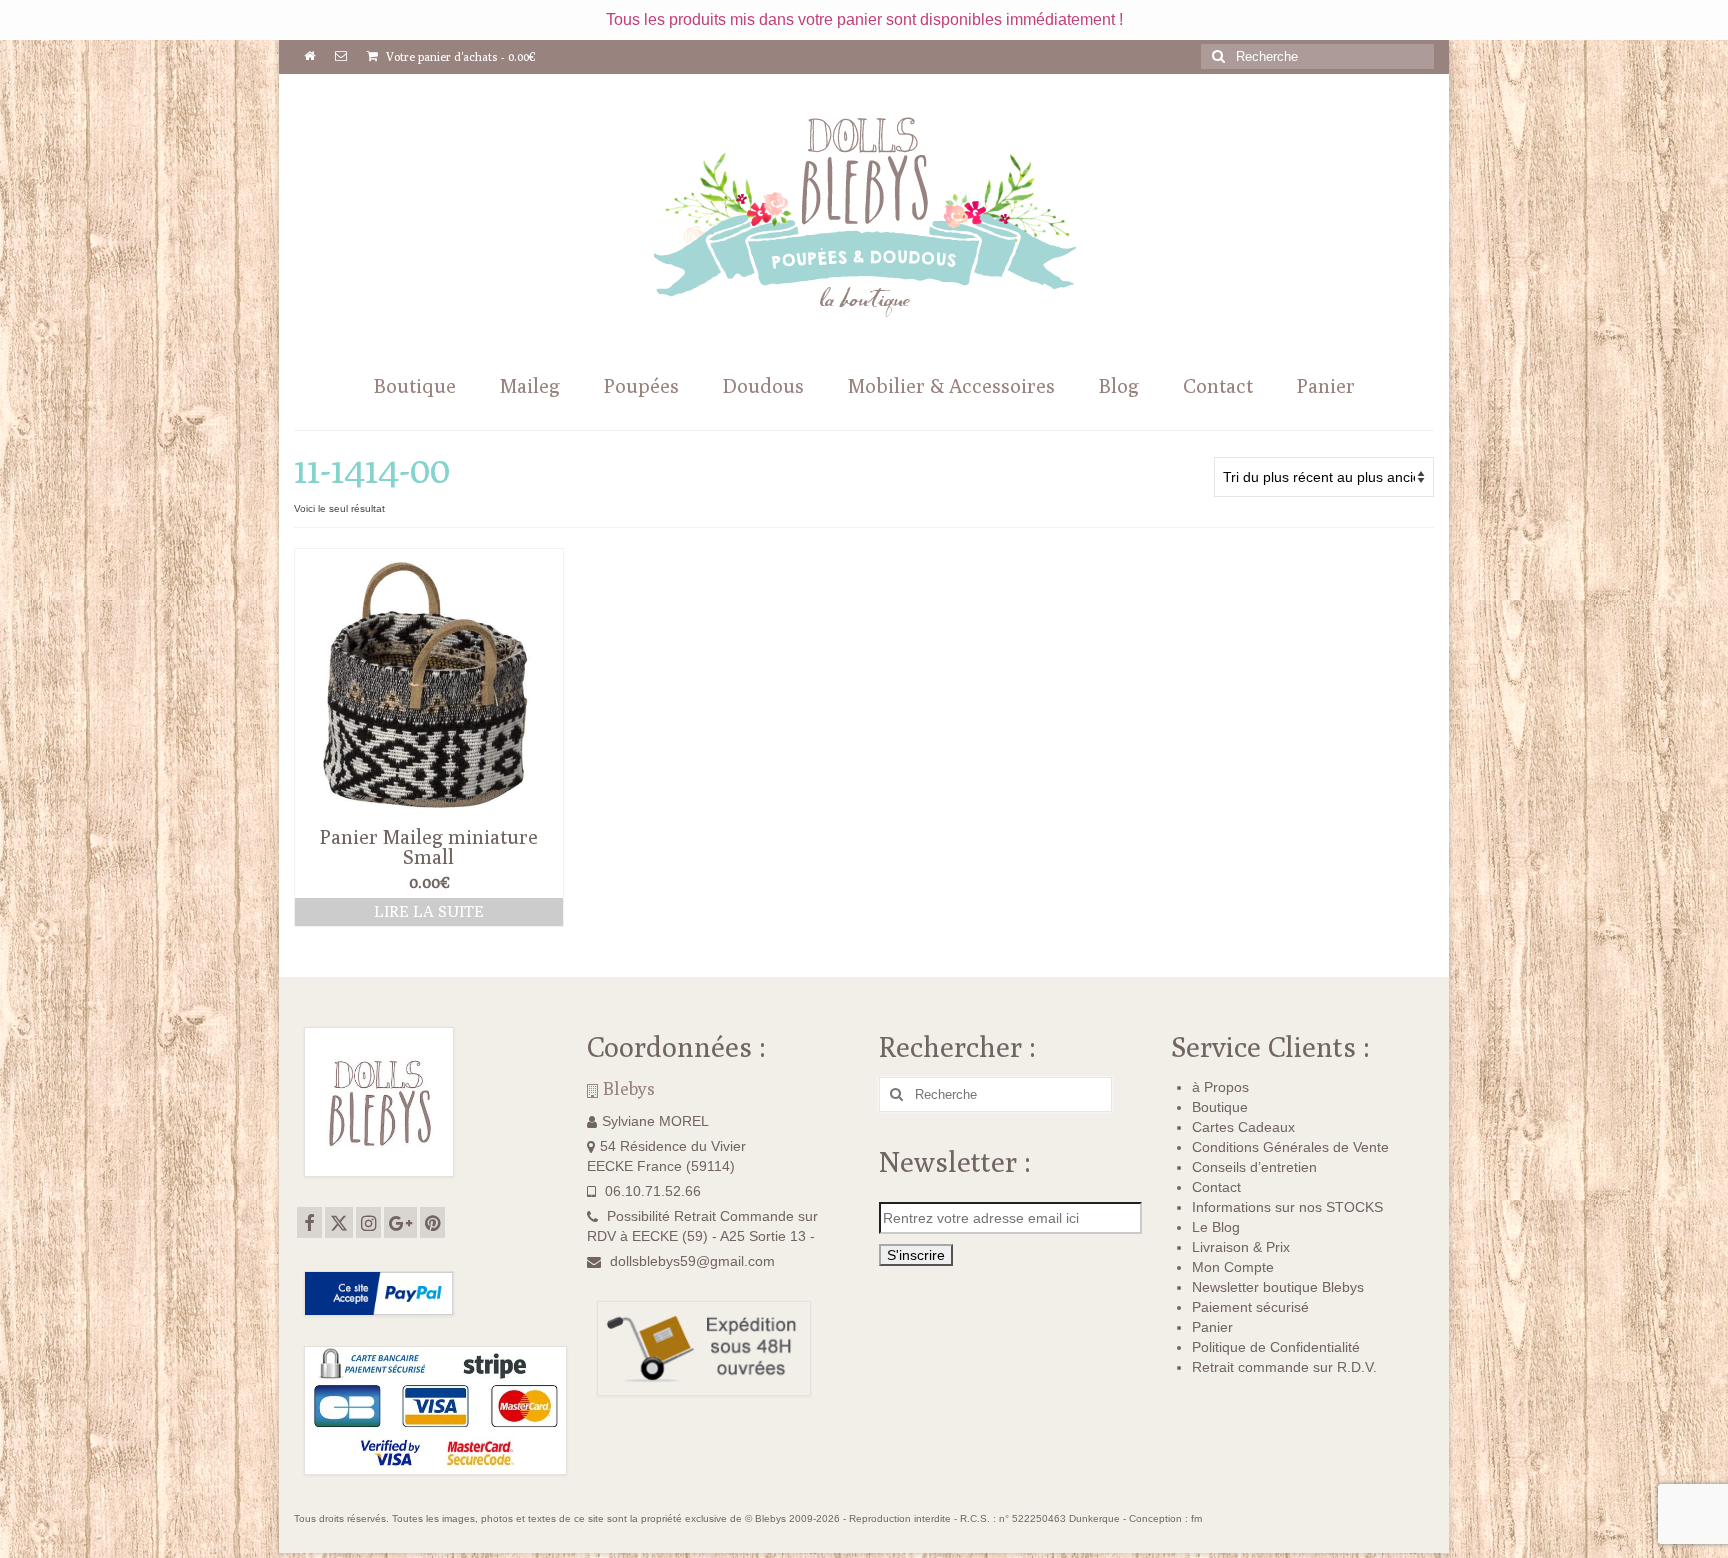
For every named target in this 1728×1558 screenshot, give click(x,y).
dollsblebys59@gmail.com (692, 1261)
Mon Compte (1233, 1267)
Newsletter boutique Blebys (1278, 1287)
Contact (1216, 1187)
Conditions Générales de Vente (1290, 1147)
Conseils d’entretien (1254, 1167)
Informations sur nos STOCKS (1287, 1207)
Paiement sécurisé (1250, 1307)
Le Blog (1216, 1227)
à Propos (1220, 1087)
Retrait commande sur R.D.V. (1284, 1367)
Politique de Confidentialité (1276, 1347)
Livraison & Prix (1241, 1247)
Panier (1212, 1327)
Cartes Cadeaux (1243, 1127)
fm (1196, 1518)
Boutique (1220, 1107)
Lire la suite (429, 911)
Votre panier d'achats (459, 56)
